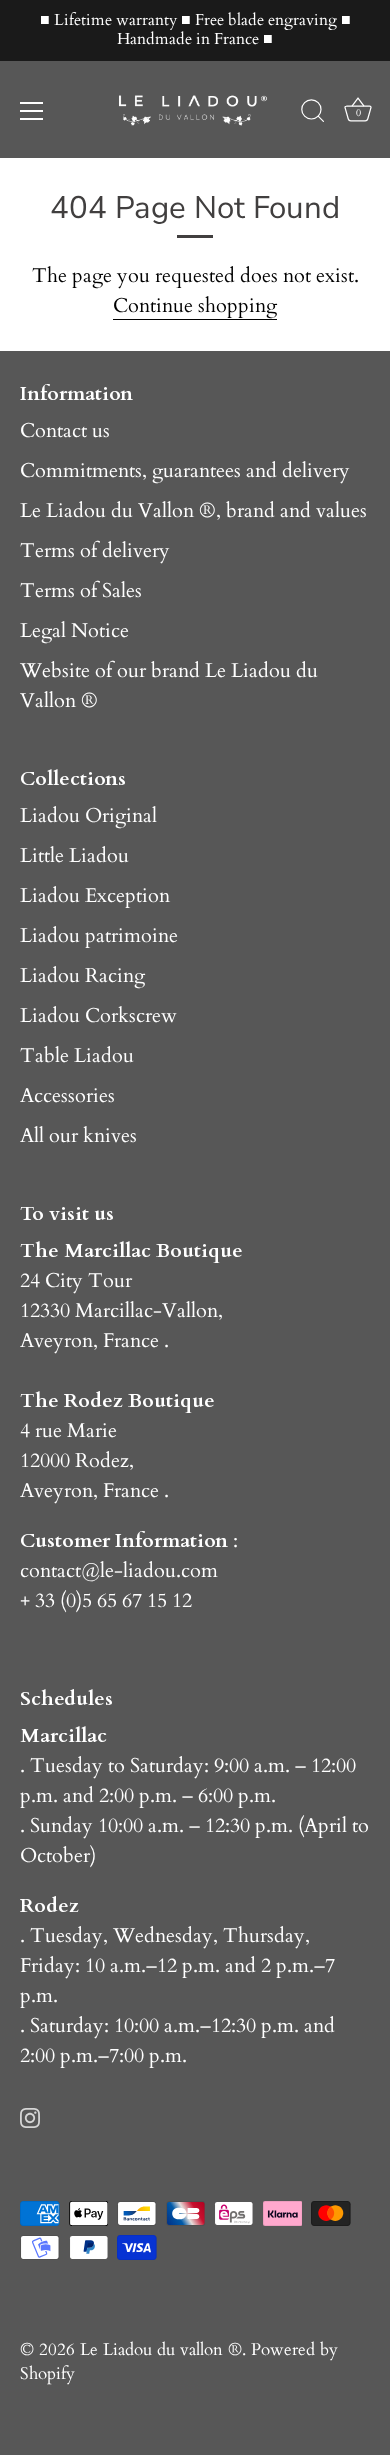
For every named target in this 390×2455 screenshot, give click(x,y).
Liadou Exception (95, 895)
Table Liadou (77, 1055)
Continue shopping (195, 305)
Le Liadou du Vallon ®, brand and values (193, 510)
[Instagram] (30, 2115)
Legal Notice (74, 630)
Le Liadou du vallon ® (161, 2349)
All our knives (78, 1135)
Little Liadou (74, 855)
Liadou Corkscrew (98, 1015)
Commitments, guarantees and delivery (185, 470)
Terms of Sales (81, 590)
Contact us (65, 430)
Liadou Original (88, 815)
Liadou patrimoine (99, 935)
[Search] (313, 114)
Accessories (67, 1095)
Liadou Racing (82, 975)
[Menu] (32, 111)
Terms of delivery (95, 550)
